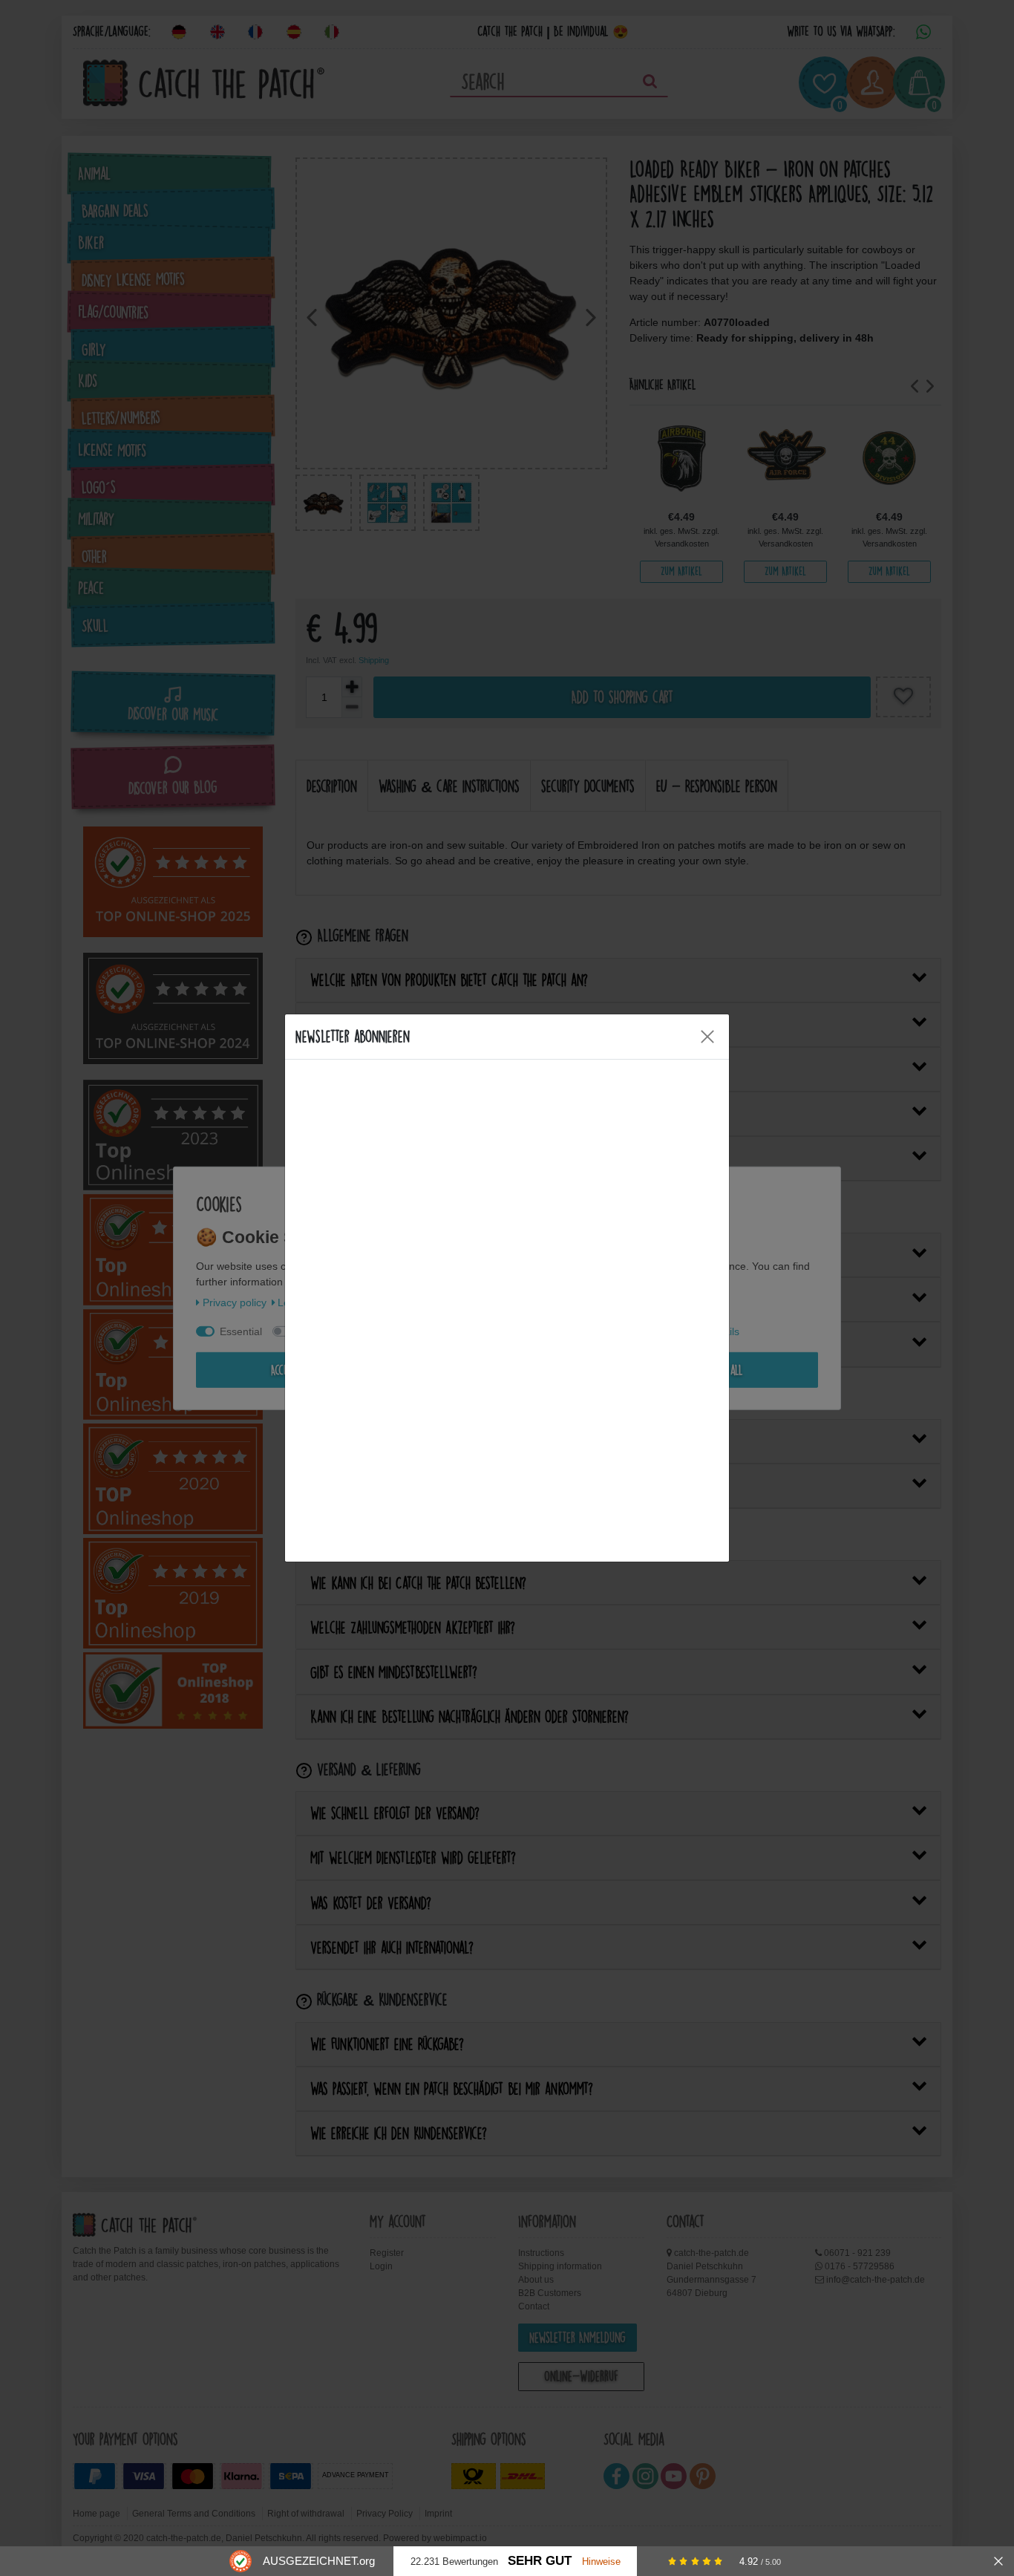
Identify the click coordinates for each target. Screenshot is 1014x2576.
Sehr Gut (540, 2561)
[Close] (707, 1037)
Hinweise (601, 2562)
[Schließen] (998, 2561)
